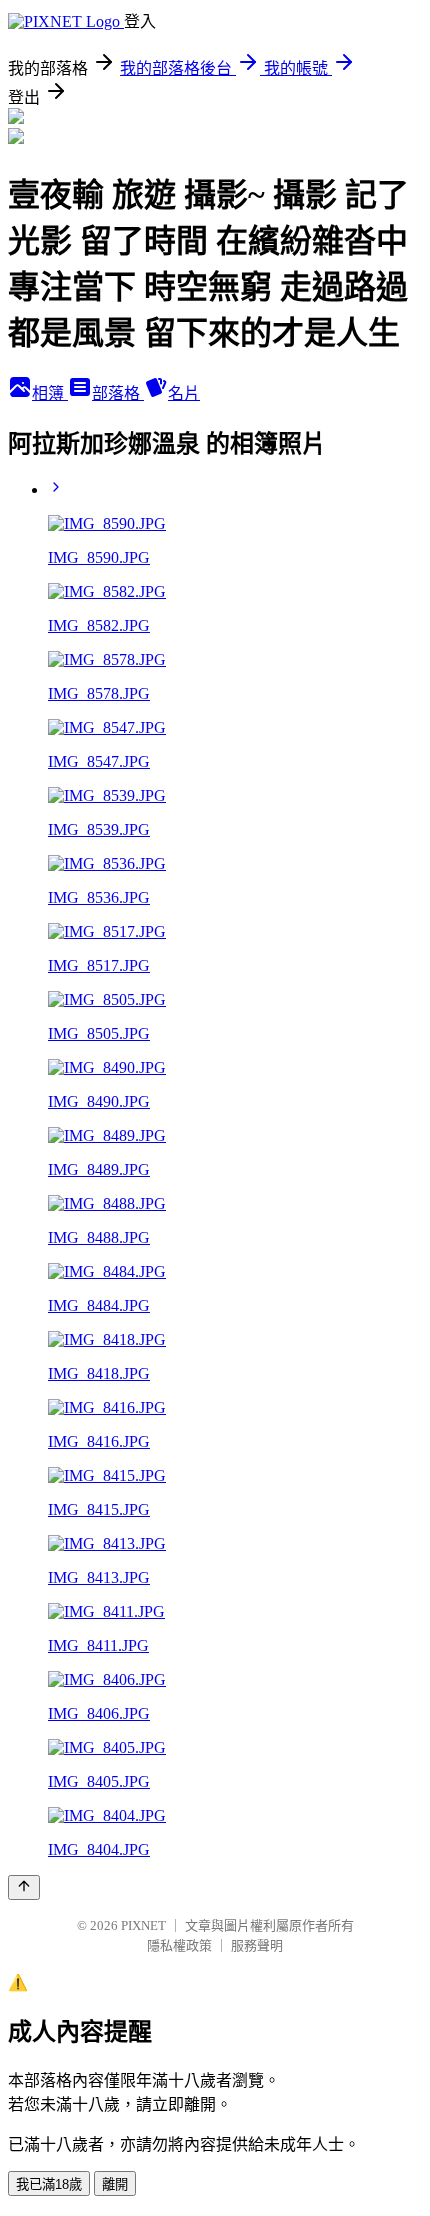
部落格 (118, 393)
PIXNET (143, 1925)
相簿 (50, 393)
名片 (184, 393)
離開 (115, 2184)
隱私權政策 (179, 1945)
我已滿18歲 (49, 2184)
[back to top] (24, 1887)
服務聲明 (257, 1945)
